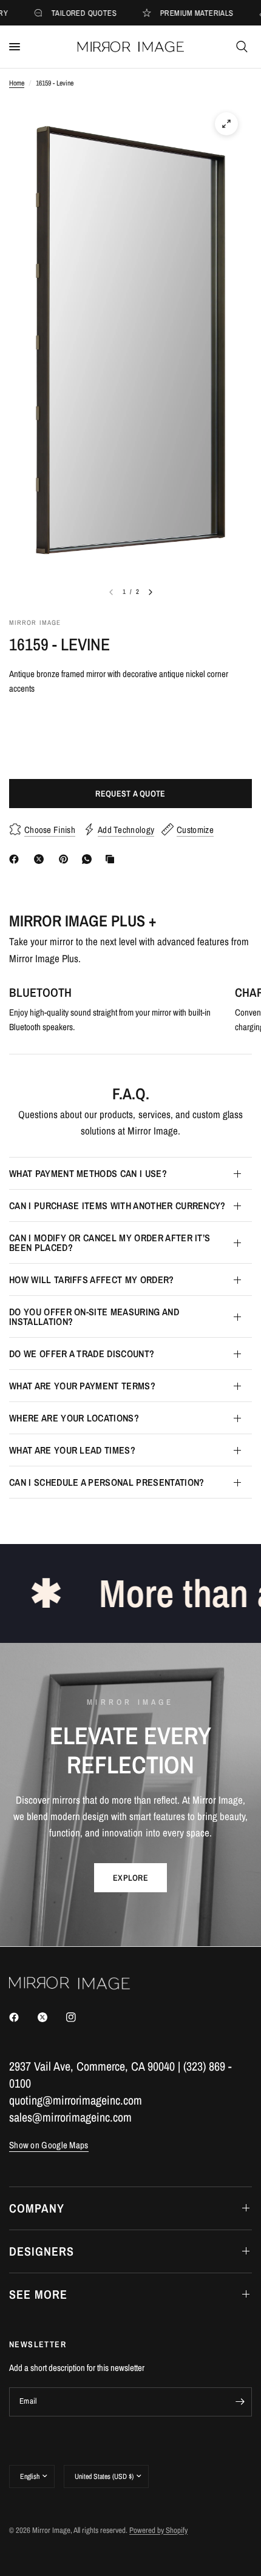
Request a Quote (130, 794)
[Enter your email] (240, 2402)
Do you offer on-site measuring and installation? (94, 1317)
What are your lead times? (72, 1450)
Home (17, 83)
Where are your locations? (74, 1418)
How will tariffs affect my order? (92, 1280)
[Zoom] (226, 124)
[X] (41, 859)
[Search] (242, 47)
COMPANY (37, 2208)
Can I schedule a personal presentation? (107, 1482)
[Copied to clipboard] (112, 859)
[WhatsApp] (89, 859)
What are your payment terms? (82, 1386)
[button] (130, 1878)
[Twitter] (51, 2017)
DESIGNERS (42, 2251)
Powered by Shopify (158, 2530)
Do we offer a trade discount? (82, 1354)
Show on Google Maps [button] (49, 2145)
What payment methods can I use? (88, 1173)
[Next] (151, 592)
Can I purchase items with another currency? (117, 1205)
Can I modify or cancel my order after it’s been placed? (110, 1242)
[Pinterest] (66, 859)
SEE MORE (38, 2294)
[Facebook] (16, 859)
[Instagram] (80, 2017)
